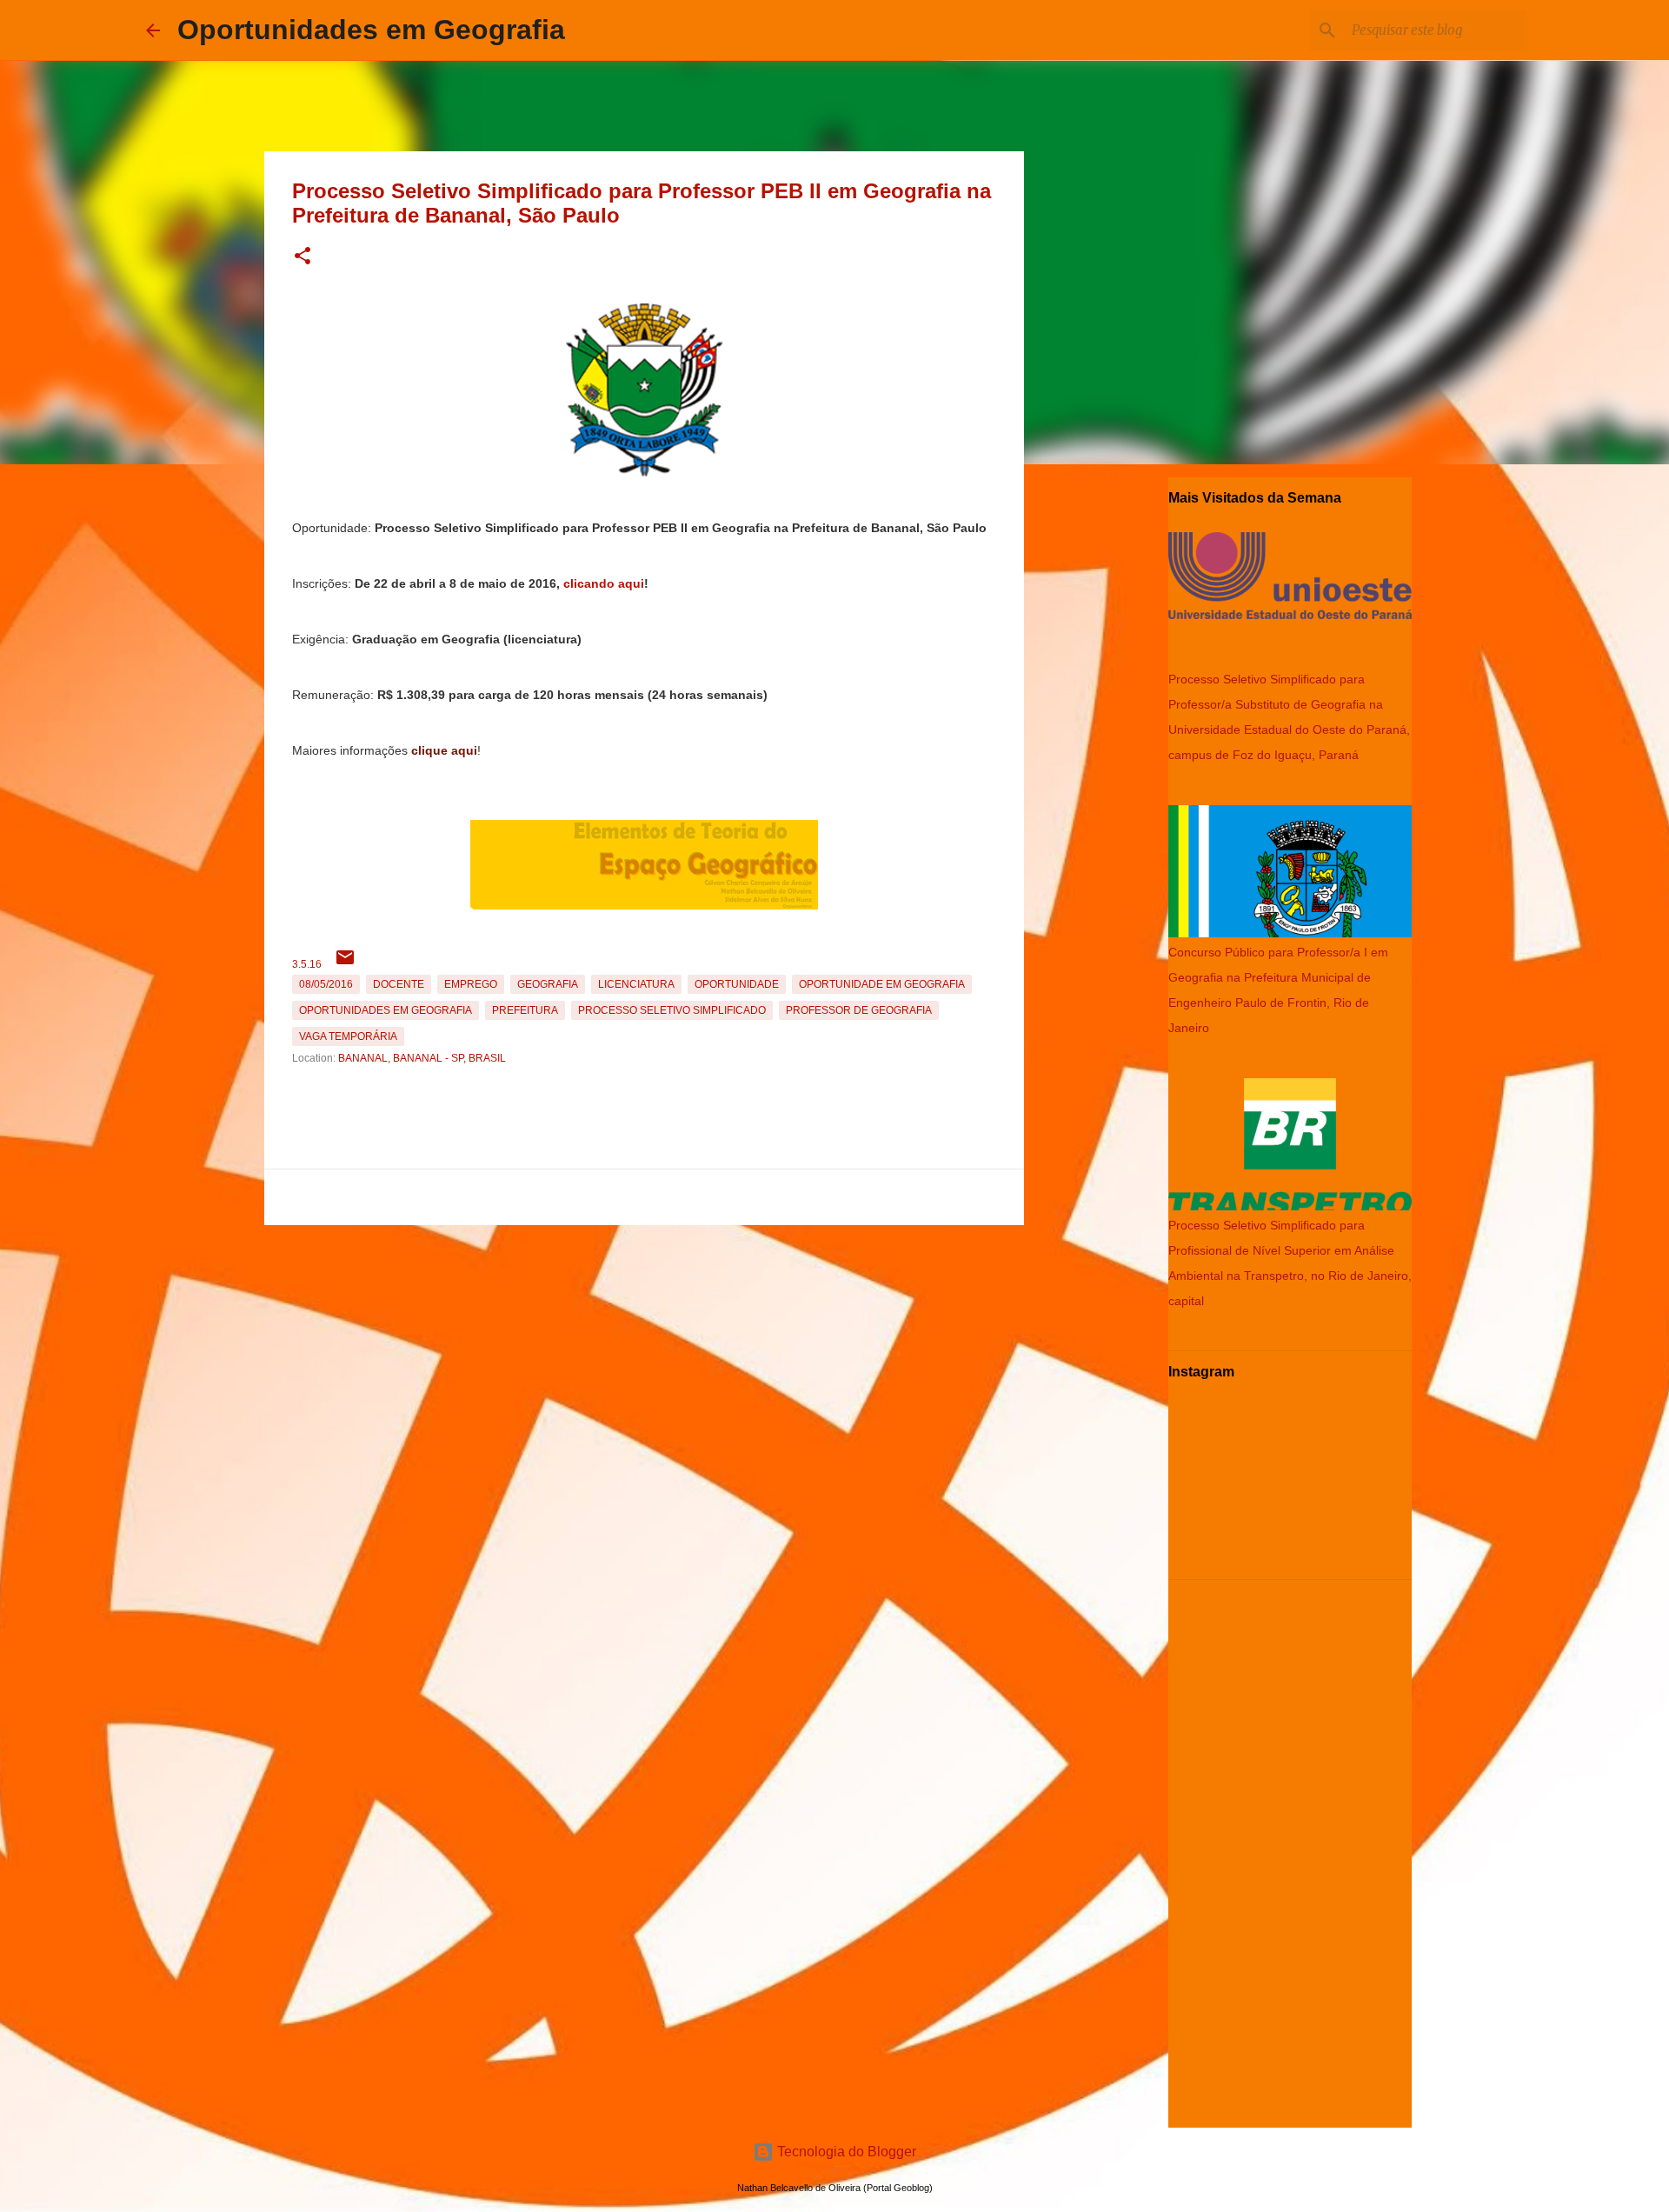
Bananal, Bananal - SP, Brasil (422, 1058)
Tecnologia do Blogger (845, 2152)
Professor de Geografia (859, 1010)
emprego (471, 984)
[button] (303, 257)
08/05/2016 (326, 984)
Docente (399, 984)
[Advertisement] (644, 1354)
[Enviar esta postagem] (345, 964)
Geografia (548, 984)
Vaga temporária (348, 1036)
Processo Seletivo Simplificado (672, 1010)
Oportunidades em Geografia (371, 30)
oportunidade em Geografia (882, 984)
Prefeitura (525, 1010)
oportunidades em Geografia (386, 1010)
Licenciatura (636, 984)
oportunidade (737, 984)
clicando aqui (604, 583)
